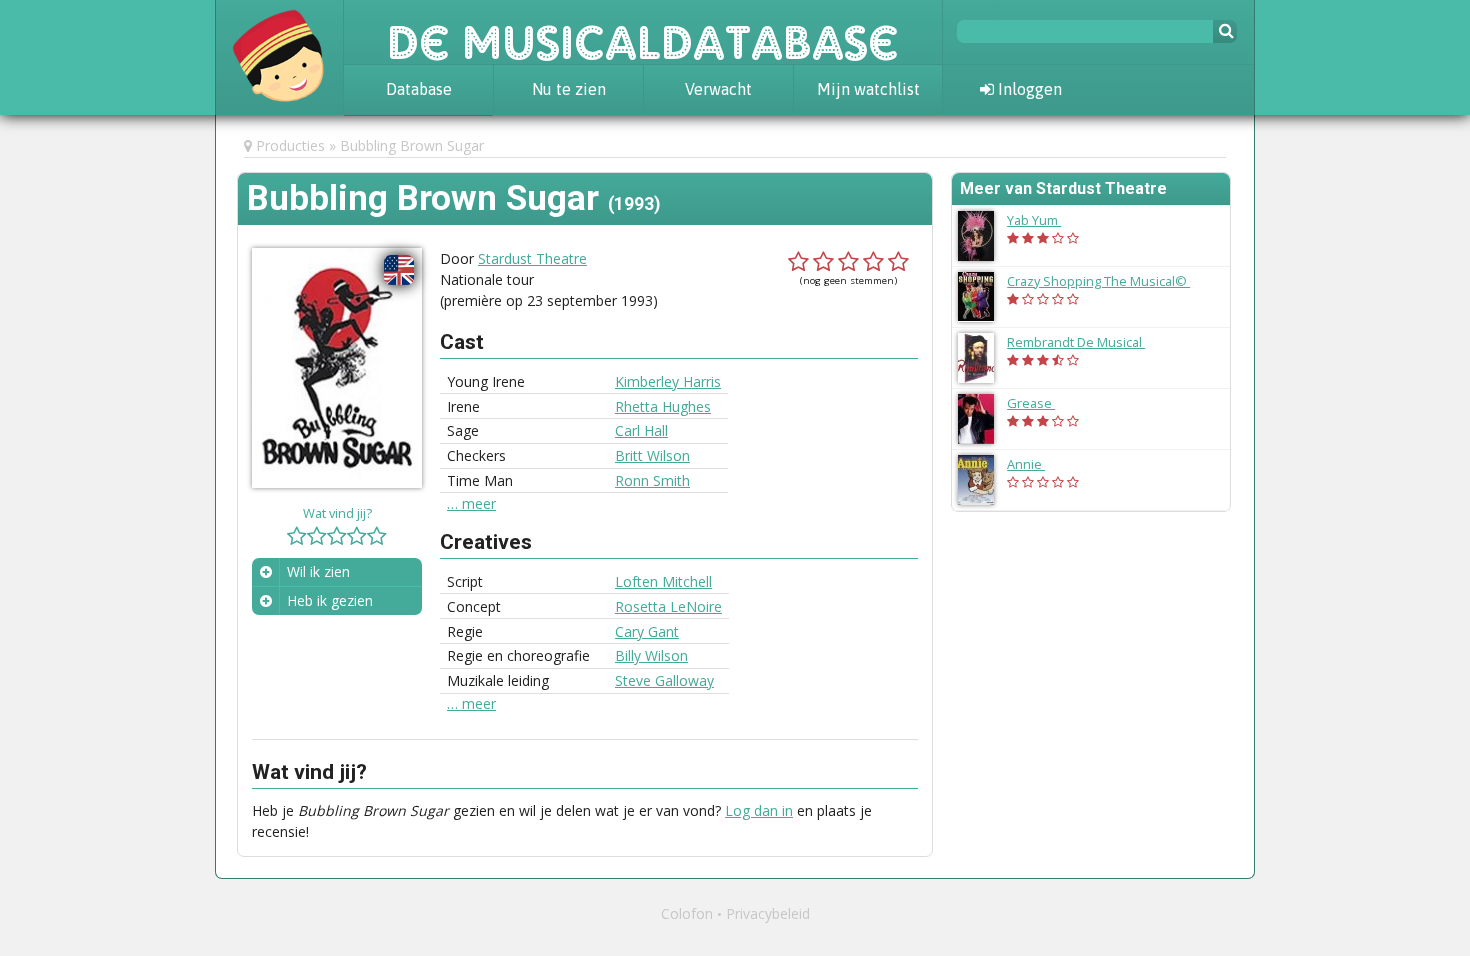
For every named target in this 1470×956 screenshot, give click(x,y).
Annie (1036, 464)
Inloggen (1028, 89)
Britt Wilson (652, 455)
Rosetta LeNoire (668, 606)
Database (419, 89)
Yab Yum (1044, 220)
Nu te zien (569, 89)
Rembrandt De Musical (1086, 342)
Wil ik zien (318, 571)
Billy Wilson (651, 655)
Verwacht (718, 89)
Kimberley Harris (668, 381)
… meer (471, 504)
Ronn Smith (652, 480)
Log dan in (759, 810)
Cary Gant (647, 631)
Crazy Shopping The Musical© (1108, 281)
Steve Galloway (664, 680)
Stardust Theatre (532, 258)
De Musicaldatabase (643, 32)
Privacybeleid (768, 913)
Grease (1041, 403)
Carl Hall (641, 430)
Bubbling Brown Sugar (412, 145)
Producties (290, 145)
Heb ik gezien (330, 600)
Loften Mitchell (663, 581)
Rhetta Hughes (663, 406)
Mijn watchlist (868, 89)
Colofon (687, 913)
